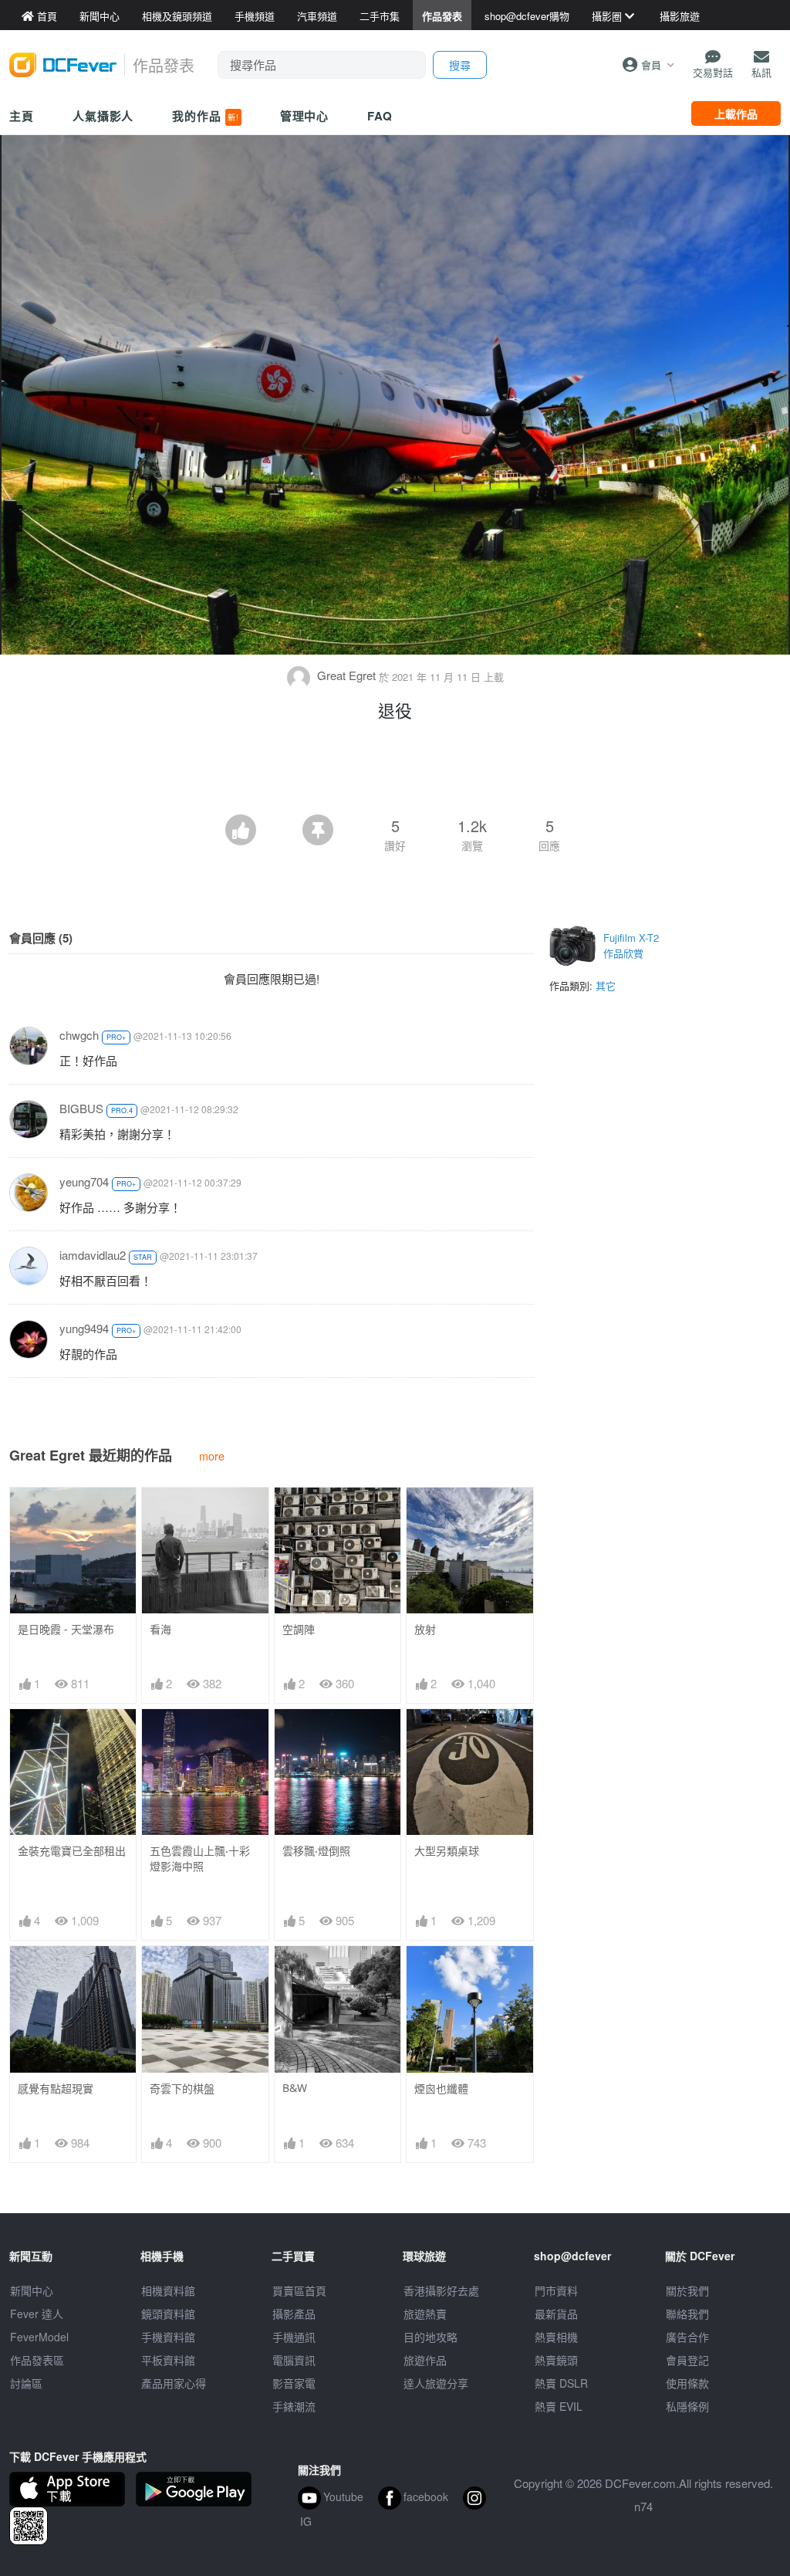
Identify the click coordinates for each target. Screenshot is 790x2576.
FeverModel (39, 2337)
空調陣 (299, 1629)
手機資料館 (168, 2337)
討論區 (26, 2383)
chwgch (79, 1035)
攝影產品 (294, 2314)
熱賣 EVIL (559, 2406)
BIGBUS (81, 1108)
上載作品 (736, 113)
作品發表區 (37, 2360)
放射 (425, 1629)
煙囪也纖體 (441, 2089)
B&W (295, 2088)
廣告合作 (687, 2337)
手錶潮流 (294, 2406)
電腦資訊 (294, 2360)
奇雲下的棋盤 (182, 2089)
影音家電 (294, 2383)
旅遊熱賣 (425, 2314)
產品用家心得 (174, 2383)
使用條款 (687, 2383)
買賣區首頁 (299, 2290)
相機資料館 (168, 2290)
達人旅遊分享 (436, 2383)
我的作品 (205, 116)
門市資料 (556, 2290)
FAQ (380, 116)
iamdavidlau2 (93, 1255)
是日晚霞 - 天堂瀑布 (66, 1629)
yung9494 (84, 1328)
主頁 (22, 116)
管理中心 (305, 116)
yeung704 (84, 1181)
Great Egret (346, 675)
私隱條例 (687, 2406)
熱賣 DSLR (561, 2383)
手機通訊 (294, 2337)
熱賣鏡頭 (556, 2360)
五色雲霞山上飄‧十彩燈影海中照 (200, 1858)
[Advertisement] (395, 772)
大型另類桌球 (447, 1851)
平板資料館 (168, 2360)
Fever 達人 (37, 2314)
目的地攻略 (430, 2337)
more (212, 1456)
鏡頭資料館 (168, 2314)
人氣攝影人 (103, 116)
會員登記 (687, 2360)
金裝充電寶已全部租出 (72, 1851)
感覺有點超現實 (56, 2089)
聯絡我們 (687, 2314)
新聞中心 (32, 2290)
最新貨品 (556, 2314)
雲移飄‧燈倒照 (316, 1851)
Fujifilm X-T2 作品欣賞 (631, 945)
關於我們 (687, 2290)
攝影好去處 (441, 2290)
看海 (160, 1629)
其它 (606, 985)
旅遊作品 (425, 2360)
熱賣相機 (556, 2337)
